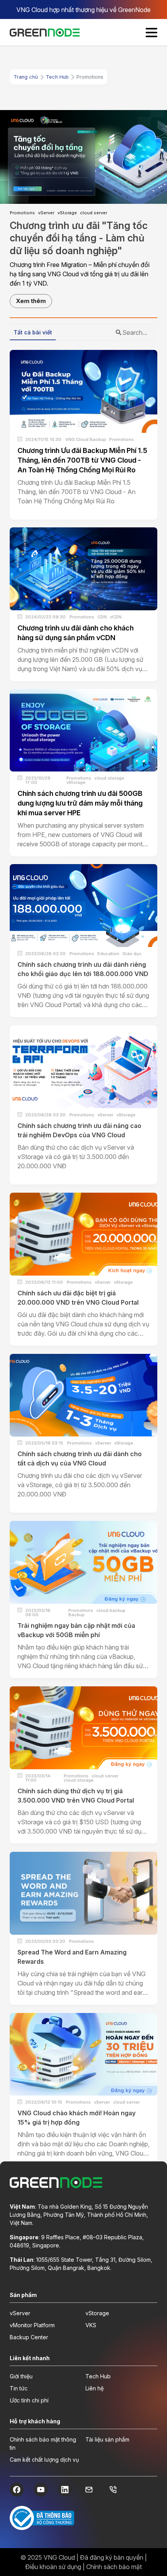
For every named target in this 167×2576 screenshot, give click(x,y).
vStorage (67, 213)
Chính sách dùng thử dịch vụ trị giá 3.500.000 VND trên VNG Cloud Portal (76, 1796)
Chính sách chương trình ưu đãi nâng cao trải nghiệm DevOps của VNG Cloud (79, 1130)
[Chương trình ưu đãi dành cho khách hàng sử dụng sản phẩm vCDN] (83, 569)
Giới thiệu (21, 2376)
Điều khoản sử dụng (53, 2567)
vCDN (116, 617)
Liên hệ (95, 2388)
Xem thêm (31, 301)
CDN (102, 617)
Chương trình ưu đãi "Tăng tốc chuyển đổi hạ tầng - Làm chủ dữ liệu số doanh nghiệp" (79, 238)
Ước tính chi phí (29, 2400)
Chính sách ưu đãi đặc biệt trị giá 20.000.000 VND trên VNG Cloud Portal (78, 1298)
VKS (91, 2325)
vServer (46, 213)
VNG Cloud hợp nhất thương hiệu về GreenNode (83, 10)
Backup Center (29, 2337)
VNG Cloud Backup (86, 440)
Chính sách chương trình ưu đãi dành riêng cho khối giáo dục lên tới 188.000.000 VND (83, 969)
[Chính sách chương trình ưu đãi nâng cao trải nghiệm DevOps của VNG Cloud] (83, 1067)
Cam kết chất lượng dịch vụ (44, 2460)
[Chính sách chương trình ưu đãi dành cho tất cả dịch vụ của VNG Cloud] (83, 1395)
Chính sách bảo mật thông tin (43, 2443)
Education (108, 954)
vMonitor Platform (32, 2325)
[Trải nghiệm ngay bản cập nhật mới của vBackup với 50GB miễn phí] (83, 1562)
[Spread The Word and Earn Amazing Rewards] (83, 1893)
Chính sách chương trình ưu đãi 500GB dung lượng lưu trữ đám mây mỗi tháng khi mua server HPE (80, 803)
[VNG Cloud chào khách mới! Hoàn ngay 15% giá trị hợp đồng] (83, 2054)
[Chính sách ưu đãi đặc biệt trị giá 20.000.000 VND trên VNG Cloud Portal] (83, 1234)
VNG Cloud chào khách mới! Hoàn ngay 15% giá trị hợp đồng (77, 2118)
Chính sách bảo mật (114, 2567)
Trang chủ (26, 77)
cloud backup (111, 1611)
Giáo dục (132, 954)
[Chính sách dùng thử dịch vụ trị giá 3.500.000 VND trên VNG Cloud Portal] (83, 1728)
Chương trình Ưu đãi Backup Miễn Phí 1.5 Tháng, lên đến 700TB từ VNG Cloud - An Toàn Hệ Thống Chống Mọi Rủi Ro (82, 460)
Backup (77, 1615)
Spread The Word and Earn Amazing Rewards (72, 1957)
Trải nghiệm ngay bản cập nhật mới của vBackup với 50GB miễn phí (76, 1630)
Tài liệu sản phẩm (107, 2439)
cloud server (94, 213)
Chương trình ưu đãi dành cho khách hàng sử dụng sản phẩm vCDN (76, 633)
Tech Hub (57, 77)
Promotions (22, 213)
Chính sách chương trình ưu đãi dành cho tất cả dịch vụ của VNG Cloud (80, 1458)
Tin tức (19, 2388)
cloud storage (109, 778)
